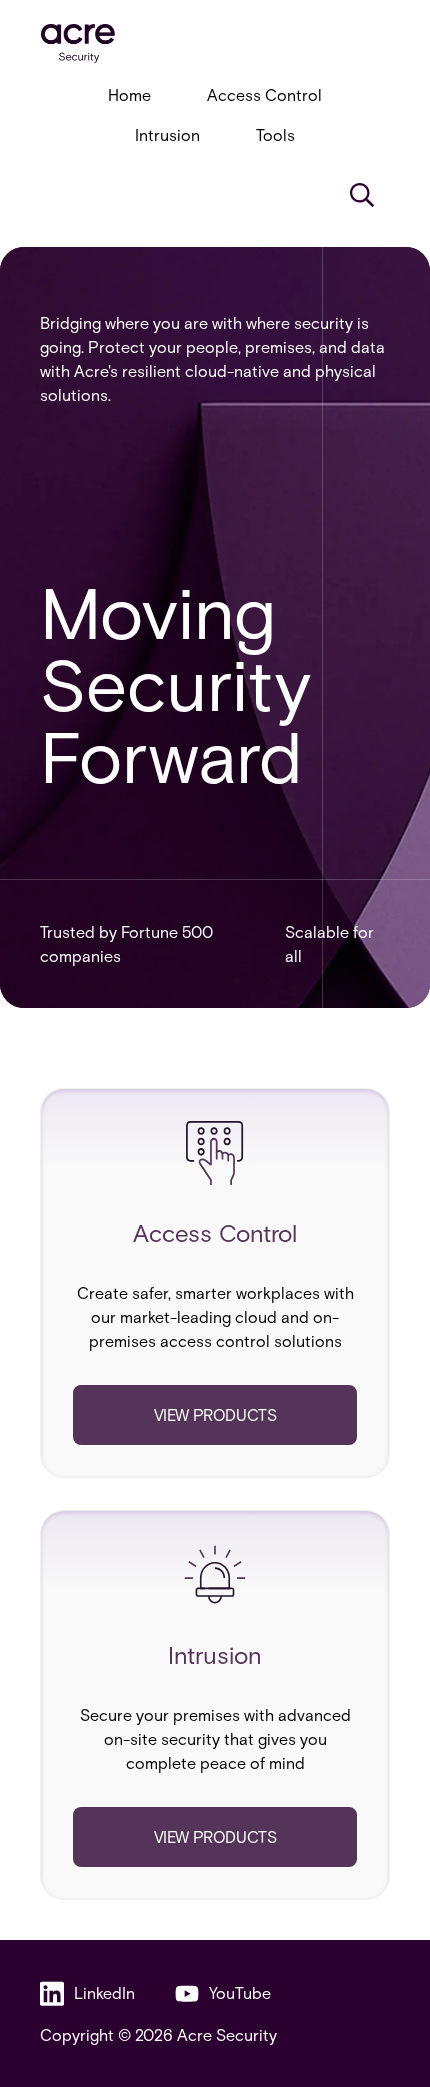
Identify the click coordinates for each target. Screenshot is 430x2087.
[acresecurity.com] (215, 43)
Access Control (264, 94)
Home (129, 94)
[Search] (362, 195)
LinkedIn (104, 1992)
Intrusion (167, 134)
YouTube (240, 1992)
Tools (275, 134)
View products (215, 1414)
